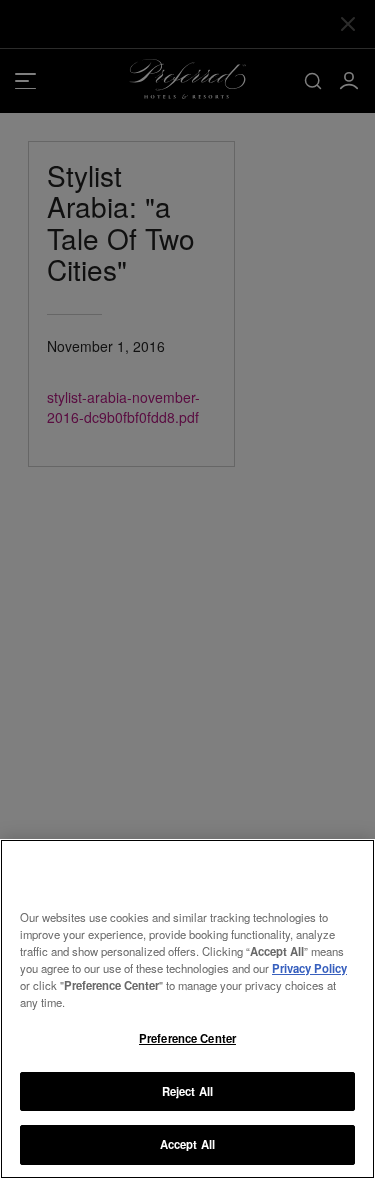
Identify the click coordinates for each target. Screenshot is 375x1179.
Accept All (187, 1144)
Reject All (187, 1091)
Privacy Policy (309, 968)
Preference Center (187, 1038)
